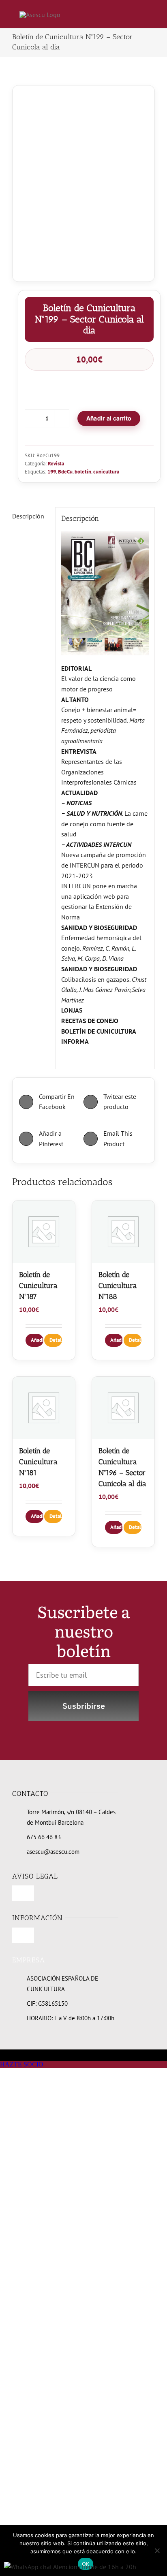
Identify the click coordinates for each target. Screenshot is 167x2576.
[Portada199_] (83, 177)
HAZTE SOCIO (22, 2064)
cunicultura (106, 472)
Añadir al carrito (109, 418)
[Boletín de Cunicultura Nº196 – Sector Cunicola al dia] (123, 1408)
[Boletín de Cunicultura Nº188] (123, 1232)
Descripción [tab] (28, 516)
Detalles (56, 1340)
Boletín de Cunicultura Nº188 (118, 1286)
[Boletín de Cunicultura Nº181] (44, 1408)
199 (52, 472)
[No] (157, 2550)
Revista (56, 464)
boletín (83, 472)
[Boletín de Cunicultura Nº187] (44, 1232)
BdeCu (65, 472)
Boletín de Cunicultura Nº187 (38, 1286)
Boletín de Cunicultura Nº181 (38, 1462)
